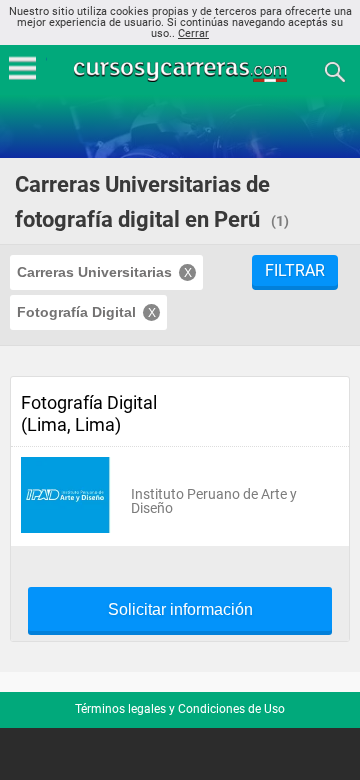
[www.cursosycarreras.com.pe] (182, 70)
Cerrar (193, 33)
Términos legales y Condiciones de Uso (180, 709)
